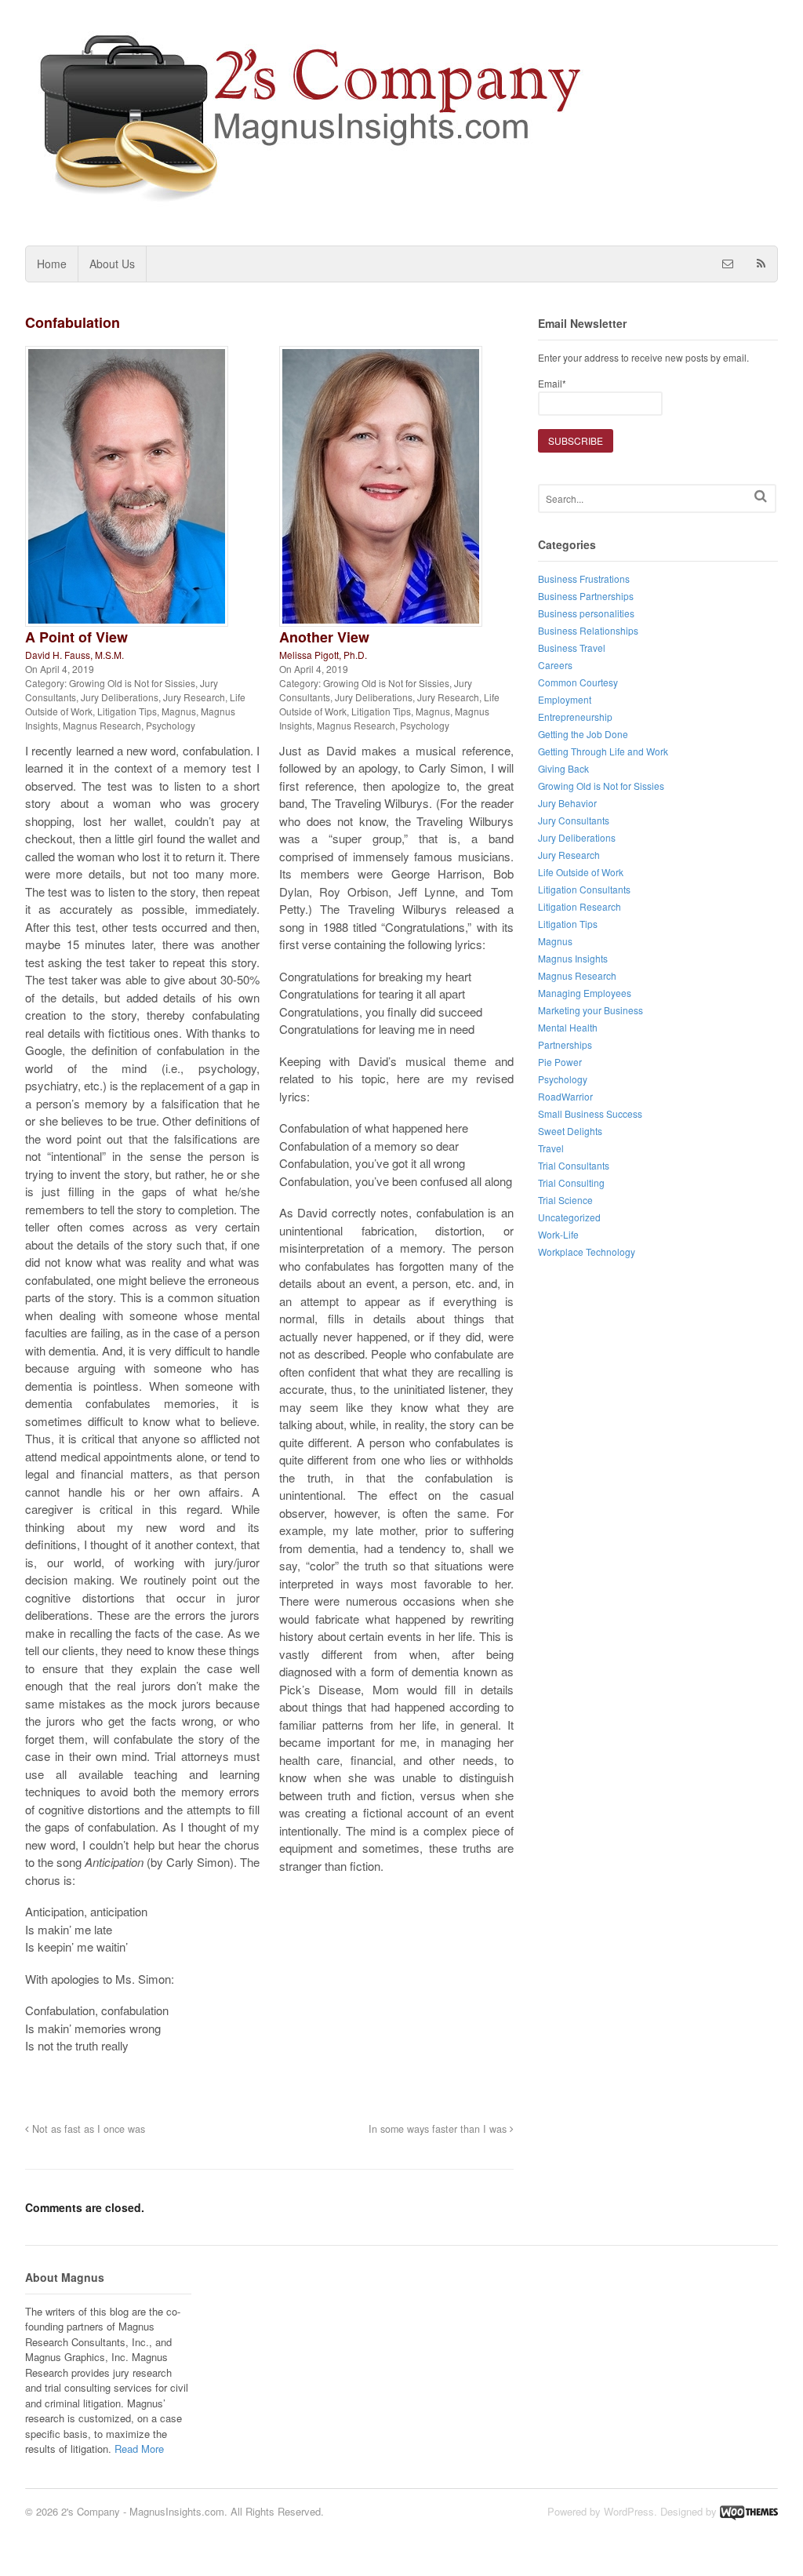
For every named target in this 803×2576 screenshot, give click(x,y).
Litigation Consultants (584, 889)
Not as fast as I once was (87, 2129)
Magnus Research (102, 725)
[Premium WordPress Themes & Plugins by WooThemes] (749, 2511)
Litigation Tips (127, 711)
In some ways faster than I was (439, 2129)
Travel (551, 1148)
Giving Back (563, 768)
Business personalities (586, 613)
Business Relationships (588, 630)
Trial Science (565, 1200)
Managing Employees (585, 993)
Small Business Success (590, 1113)
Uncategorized (569, 1217)
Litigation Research (580, 906)
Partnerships (565, 1044)
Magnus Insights (573, 958)
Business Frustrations (584, 579)
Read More (139, 2449)
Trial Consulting (571, 1182)
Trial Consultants (574, 1165)
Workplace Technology (587, 1252)
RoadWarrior (565, 1096)
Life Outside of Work (581, 872)
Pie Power (560, 1062)
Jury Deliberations (120, 697)
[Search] (761, 496)
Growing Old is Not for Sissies (132, 683)
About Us (112, 264)
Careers (555, 665)
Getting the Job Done (583, 734)
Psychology (171, 725)
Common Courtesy (578, 682)
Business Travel (572, 648)
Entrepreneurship (575, 717)
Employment (565, 699)
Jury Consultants (574, 820)
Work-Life (558, 1234)
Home (52, 264)
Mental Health (568, 1027)
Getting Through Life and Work (603, 751)
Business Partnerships (586, 596)
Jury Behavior (567, 803)
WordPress (629, 2511)
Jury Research (194, 697)
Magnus (179, 711)
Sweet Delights (570, 1131)
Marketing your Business (590, 1010)
